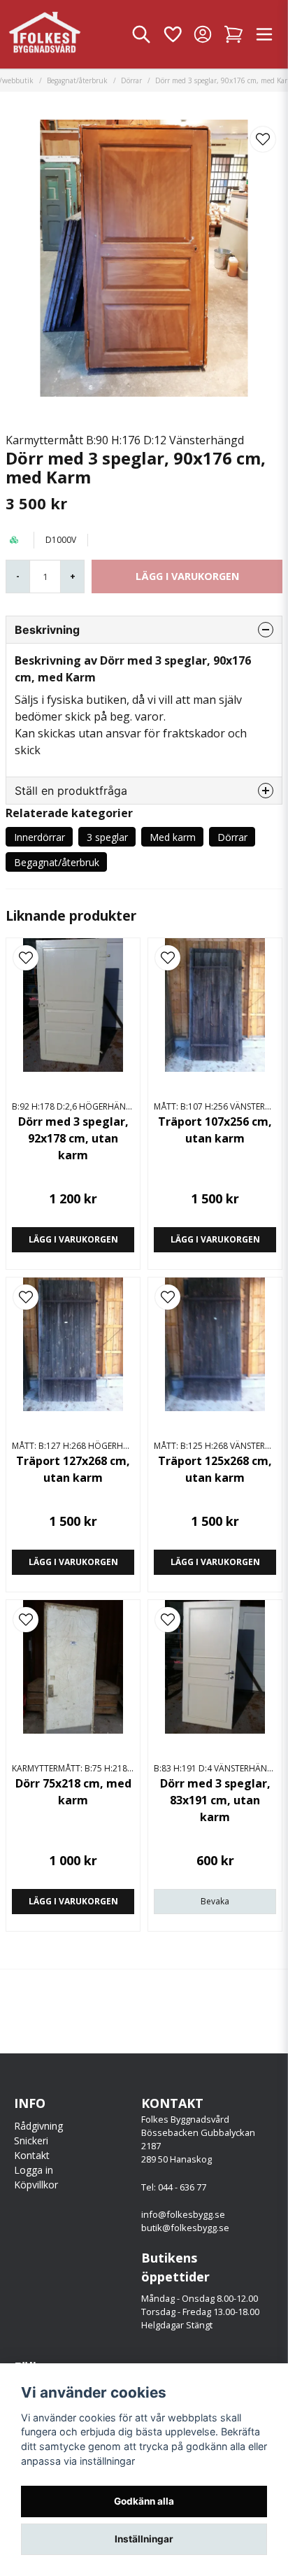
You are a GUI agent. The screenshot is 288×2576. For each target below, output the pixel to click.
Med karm (173, 837)
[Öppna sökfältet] (141, 34)
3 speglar (107, 837)
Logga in (34, 2170)
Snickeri (31, 2140)
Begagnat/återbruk (77, 80)
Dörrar (131, 80)
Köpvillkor (36, 2185)
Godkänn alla (144, 2501)
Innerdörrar (39, 837)
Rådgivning (38, 2126)
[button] (263, 139)
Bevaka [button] (215, 1901)
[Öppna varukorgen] (233, 34)
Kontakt (32, 2155)
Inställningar (144, 2539)
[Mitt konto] (203, 34)
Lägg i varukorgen (73, 1239)
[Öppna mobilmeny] (264, 34)
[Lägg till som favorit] (172, 34)
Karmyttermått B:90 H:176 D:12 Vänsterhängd (125, 440)
